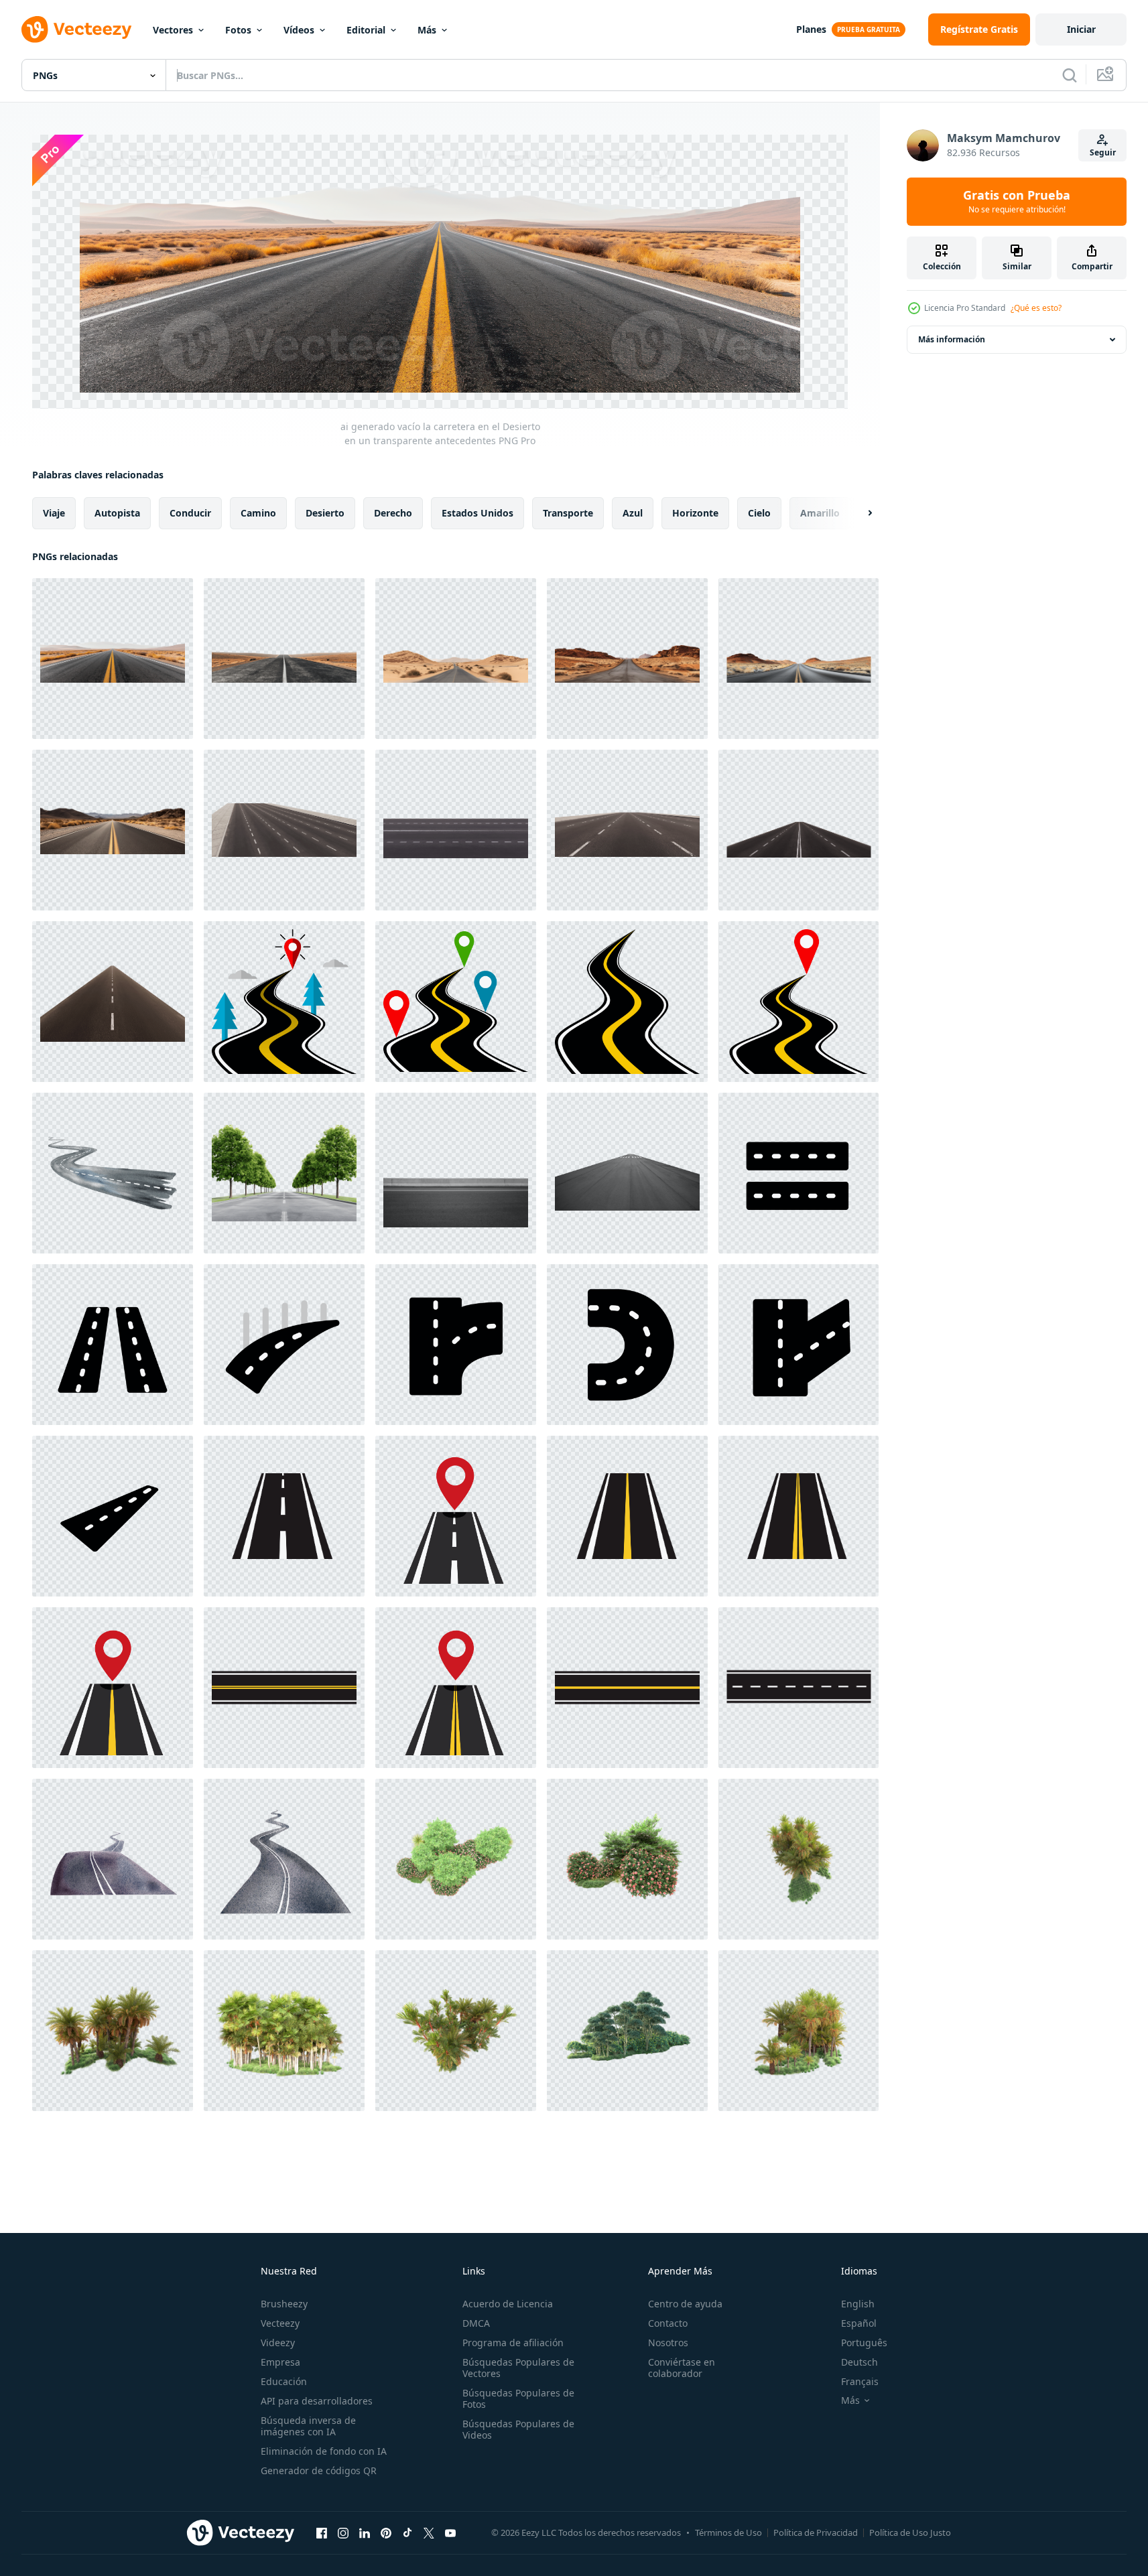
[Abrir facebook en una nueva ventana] (322, 2533)
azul (633, 512)
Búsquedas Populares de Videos (518, 2429)
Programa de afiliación (513, 2343)
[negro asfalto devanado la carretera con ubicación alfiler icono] (284, 1002)
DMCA (476, 2323)
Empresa (280, 2362)
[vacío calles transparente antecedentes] (456, 1173)
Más (427, 30)
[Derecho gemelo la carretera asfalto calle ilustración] (799, 1173)
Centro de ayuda (685, 2304)
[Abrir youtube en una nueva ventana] (450, 2533)
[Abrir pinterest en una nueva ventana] (386, 2533)
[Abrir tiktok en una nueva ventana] (407, 2533)
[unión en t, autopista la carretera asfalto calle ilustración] (456, 1345)
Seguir (1103, 152)
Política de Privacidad (816, 2532)
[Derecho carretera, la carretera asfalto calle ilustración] (113, 1516)
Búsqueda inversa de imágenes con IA (308, 2426)
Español (859, 2323)
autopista (117, 512)
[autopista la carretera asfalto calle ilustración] (284, 1345)
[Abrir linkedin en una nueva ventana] (365, 2533)
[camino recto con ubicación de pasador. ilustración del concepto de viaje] (456, 1516)
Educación (284, 2381)
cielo (759, 512)
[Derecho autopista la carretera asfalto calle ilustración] (113, 1345)
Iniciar (1081, 29)
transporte (568, 512)
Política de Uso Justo (910, 2532)
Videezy (278, 2343)
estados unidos (477, 512)
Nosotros (668, 2343)
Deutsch (859, 2362)
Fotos (238, 30)
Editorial (366, 30)
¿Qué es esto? (1036, 308)
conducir (190, 512)
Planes (811, 29)
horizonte (695, 512)
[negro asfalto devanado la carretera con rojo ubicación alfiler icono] (799, 1002)
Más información (952, 339)
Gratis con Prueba (1017, 202)
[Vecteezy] (76, 29)
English (858, 2304)
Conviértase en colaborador (682, 2368)
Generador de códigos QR (319, 2470)
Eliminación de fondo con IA (324, 2451)
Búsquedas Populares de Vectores (518, 2368)
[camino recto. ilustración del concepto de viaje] (284, 1516)
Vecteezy (280, 2323)
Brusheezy (284, 2304)
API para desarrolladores (317, 2401)
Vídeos (299, 30)
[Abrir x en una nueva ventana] (429, 2533)
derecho (393, 512)
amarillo (820, 512)
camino (258, 512)
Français (860, 2381)
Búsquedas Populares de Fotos (518, 2398)
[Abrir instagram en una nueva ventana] (343, 2533)
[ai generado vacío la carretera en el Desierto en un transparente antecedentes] (113, 659)
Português (864, 2343)
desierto (325, 512)
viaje (54, 512)
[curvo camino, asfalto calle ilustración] (627, 1345)
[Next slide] (858, 513)
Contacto (668, 2323)
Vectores (173, 30)
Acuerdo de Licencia (508, 2304)
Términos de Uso (728, 2532)
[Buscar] (1070, 75)
